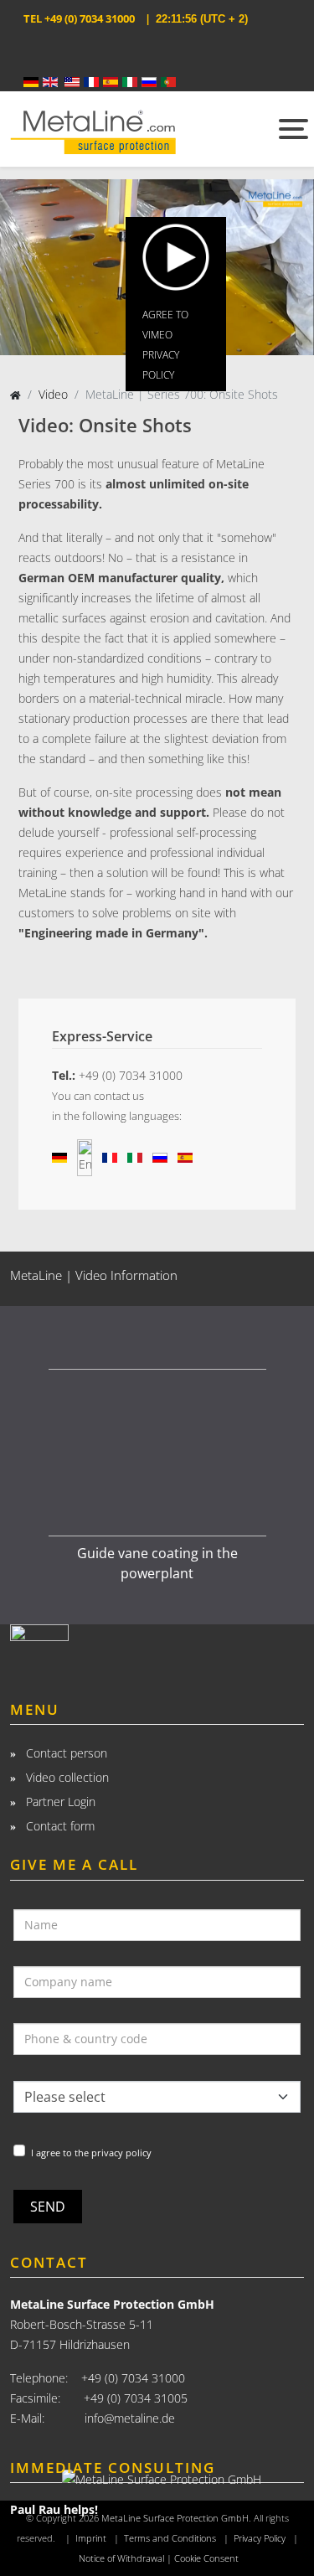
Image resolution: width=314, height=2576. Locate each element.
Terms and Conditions (170, 2538)
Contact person (65, 1753)
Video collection (66, 1777)
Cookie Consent (206, 2558)
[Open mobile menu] (291, 129)
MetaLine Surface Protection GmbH (175, 2518)
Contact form (59, 1826)
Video (53, 394)
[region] (157, 1453)
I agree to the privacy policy (91, 2153)
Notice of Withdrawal (121, 2558)
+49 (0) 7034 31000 (90, 18)
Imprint (91, 2538)
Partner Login (59, 1802)
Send (48, 2207)
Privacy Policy (260, 2538)
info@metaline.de (130, 2418)
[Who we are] (157, 1647)
